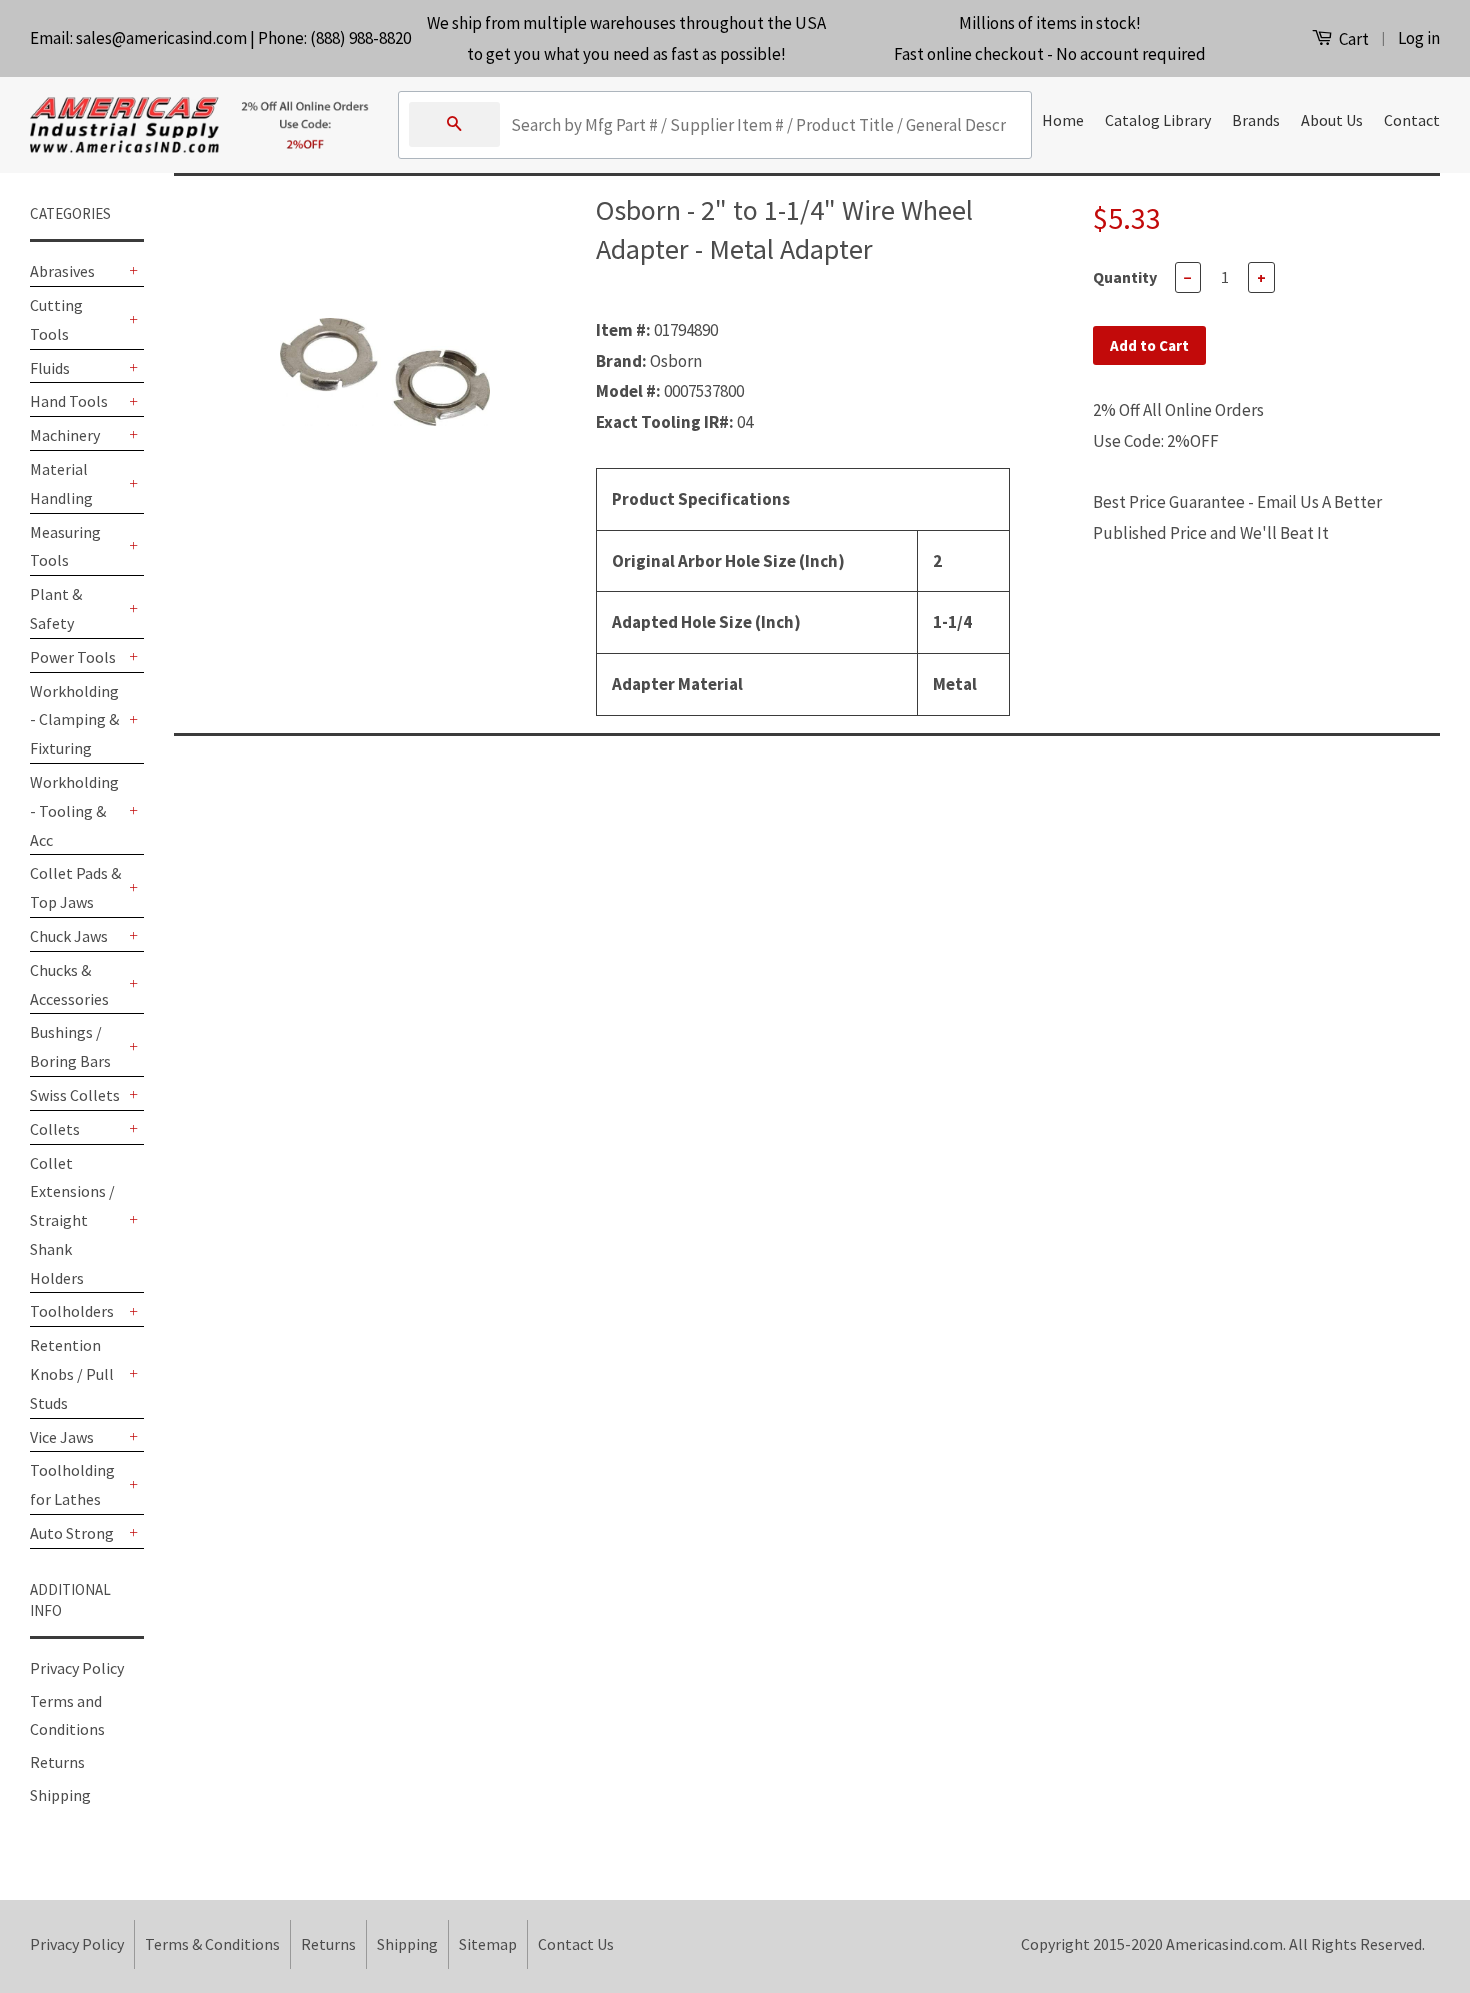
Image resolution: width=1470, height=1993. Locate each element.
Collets (55, 1129)
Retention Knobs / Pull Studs (72, 1374)
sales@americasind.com (161, 38)
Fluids (50, 368)
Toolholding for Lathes (72, 1484)
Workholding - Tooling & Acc (74, 811)
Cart (1352, 39)
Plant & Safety (56, 608)
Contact (1412, 120)
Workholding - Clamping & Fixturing (74, 720)
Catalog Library (1158, 120)
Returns (57, 1762)
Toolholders (72, 1311)
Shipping (60, 1795)
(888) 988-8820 (360, 38)
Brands (1256, 120)
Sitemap (488, 1944)
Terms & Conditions (212, 1944)
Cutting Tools (56, 319)
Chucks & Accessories (69, 984)
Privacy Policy (77, 1668)
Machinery (65, 435)
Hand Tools (69, 401)
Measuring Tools (65, 546)
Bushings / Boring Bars (70, 1046)
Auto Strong (72, 1533)
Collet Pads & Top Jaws (75, 887)
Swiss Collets (75, 1095)
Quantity (1125, 277)
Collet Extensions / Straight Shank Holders (72, 1220)
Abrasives (62, 271)
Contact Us (576, 1944)
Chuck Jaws (69, 936)
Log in (1419, 38)
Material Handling (61, 483)
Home (1063, 120)
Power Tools (73, 657)
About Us (1332, 120)
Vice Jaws (62, 1437)
